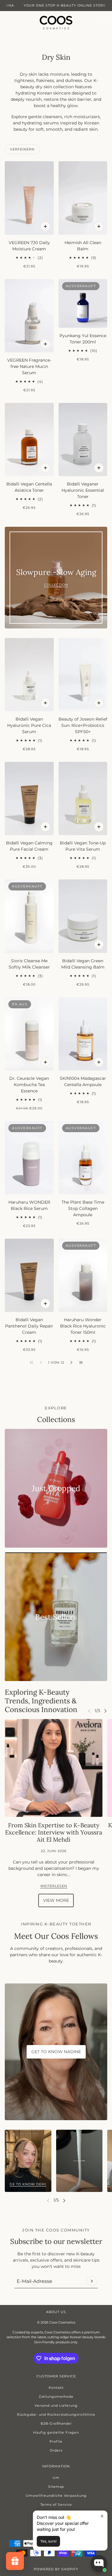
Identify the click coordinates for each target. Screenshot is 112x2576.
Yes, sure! (48, 2541)
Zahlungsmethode (56, 2397)
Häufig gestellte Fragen (56, 2432)
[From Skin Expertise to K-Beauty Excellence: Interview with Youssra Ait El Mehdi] (54, 1768)
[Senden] (92, 2281)
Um (56, 2478)
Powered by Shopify (56, 2569)
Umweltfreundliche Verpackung (56, 2496)
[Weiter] (105, 1711)
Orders (56, 2450)
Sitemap (56, 2487)
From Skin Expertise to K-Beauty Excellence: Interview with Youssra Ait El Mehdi (54, 1832)
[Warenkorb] (104, 22)
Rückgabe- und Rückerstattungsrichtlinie (56, 2414)
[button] (71, 1362)
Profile (56, 2441)
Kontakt (56, 2388)
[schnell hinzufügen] (45, 226)
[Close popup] (102, 2516)
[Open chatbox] (99, 2563)
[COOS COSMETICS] (56, 23)
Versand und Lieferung (56, 2406)
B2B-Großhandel (56, 2423)
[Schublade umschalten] (8, 23)
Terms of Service (56, 2505)
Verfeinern (22, 149)
